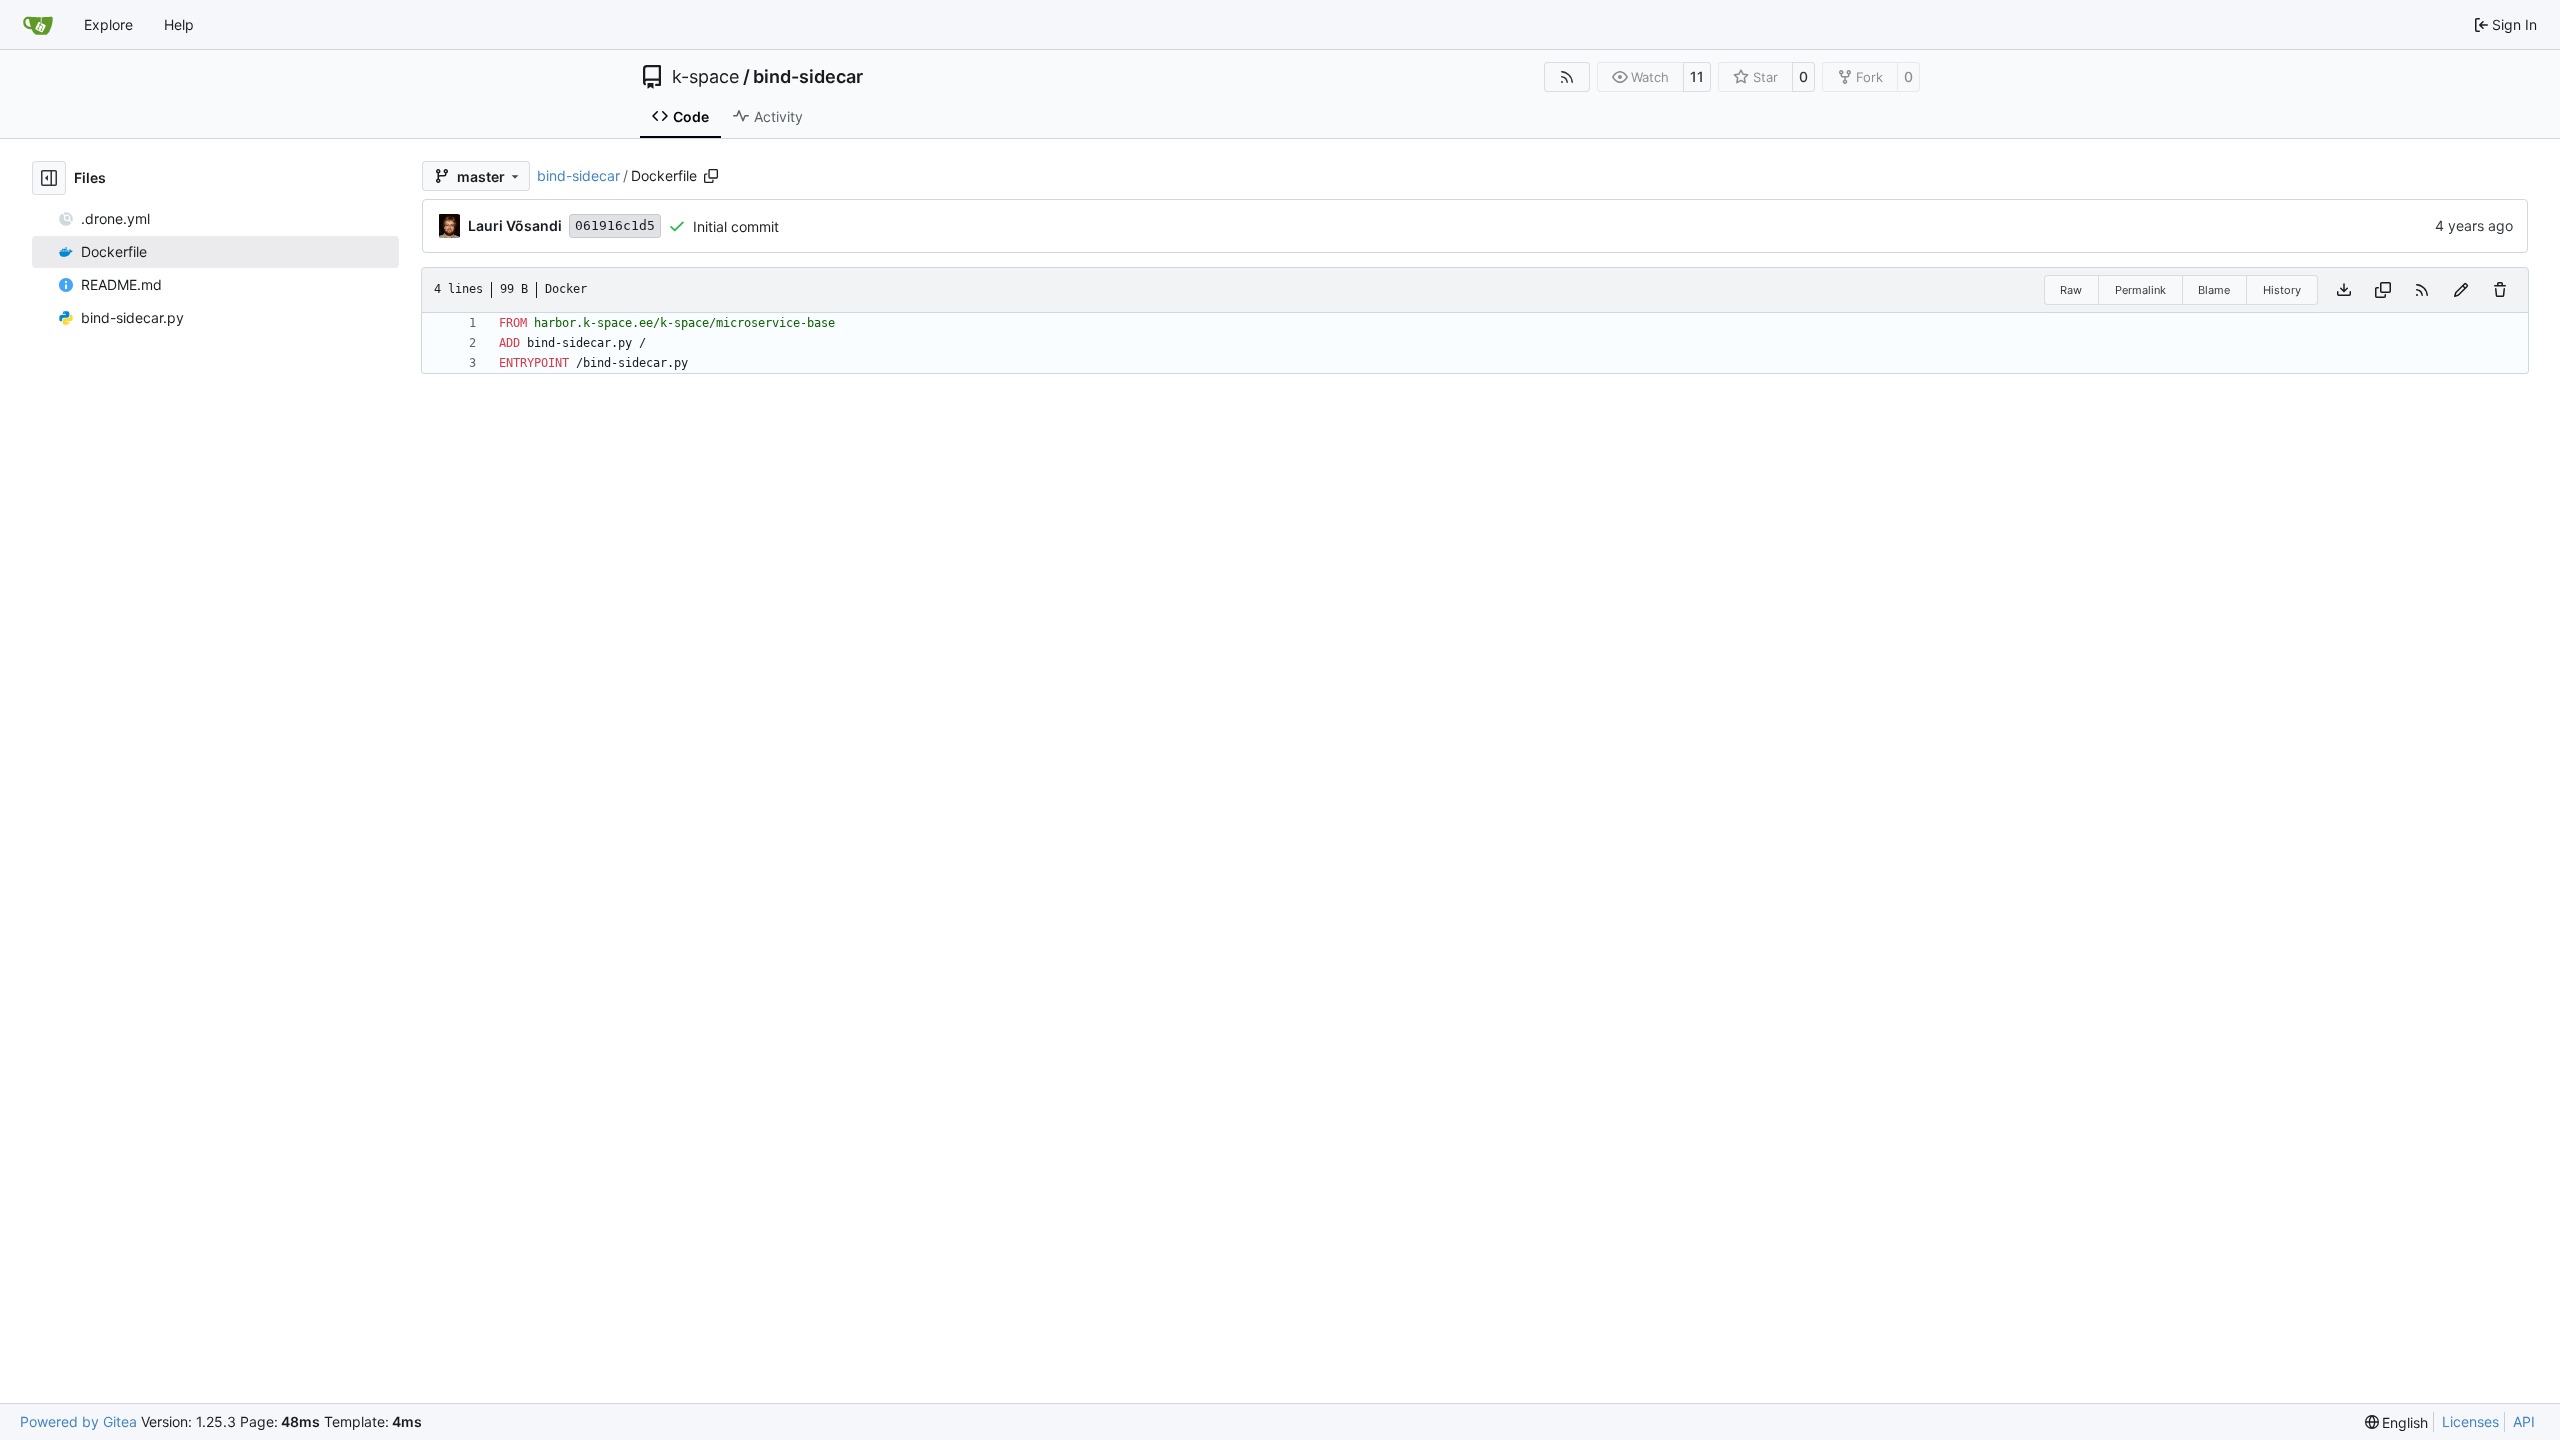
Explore (108, 24)
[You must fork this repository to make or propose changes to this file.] (2461, 290)
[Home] (38, 25)
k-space (705, 77)
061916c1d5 (615, 225)
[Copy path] (711, 176)
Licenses (2470, 1421)
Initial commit (736, 226)
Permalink (2140, 290)
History (2282, 290)
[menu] (2397, 1422)
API (2524, 1421)
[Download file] (2344, 290)
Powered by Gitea (78, 1421)
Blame (2214, 290)
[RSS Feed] (1567, 77)
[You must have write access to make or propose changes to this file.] (2500, 290)
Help (179, 24)
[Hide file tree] (49, 178)
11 (1697, 76)
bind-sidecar (808, 77)
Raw (2071, 290)
